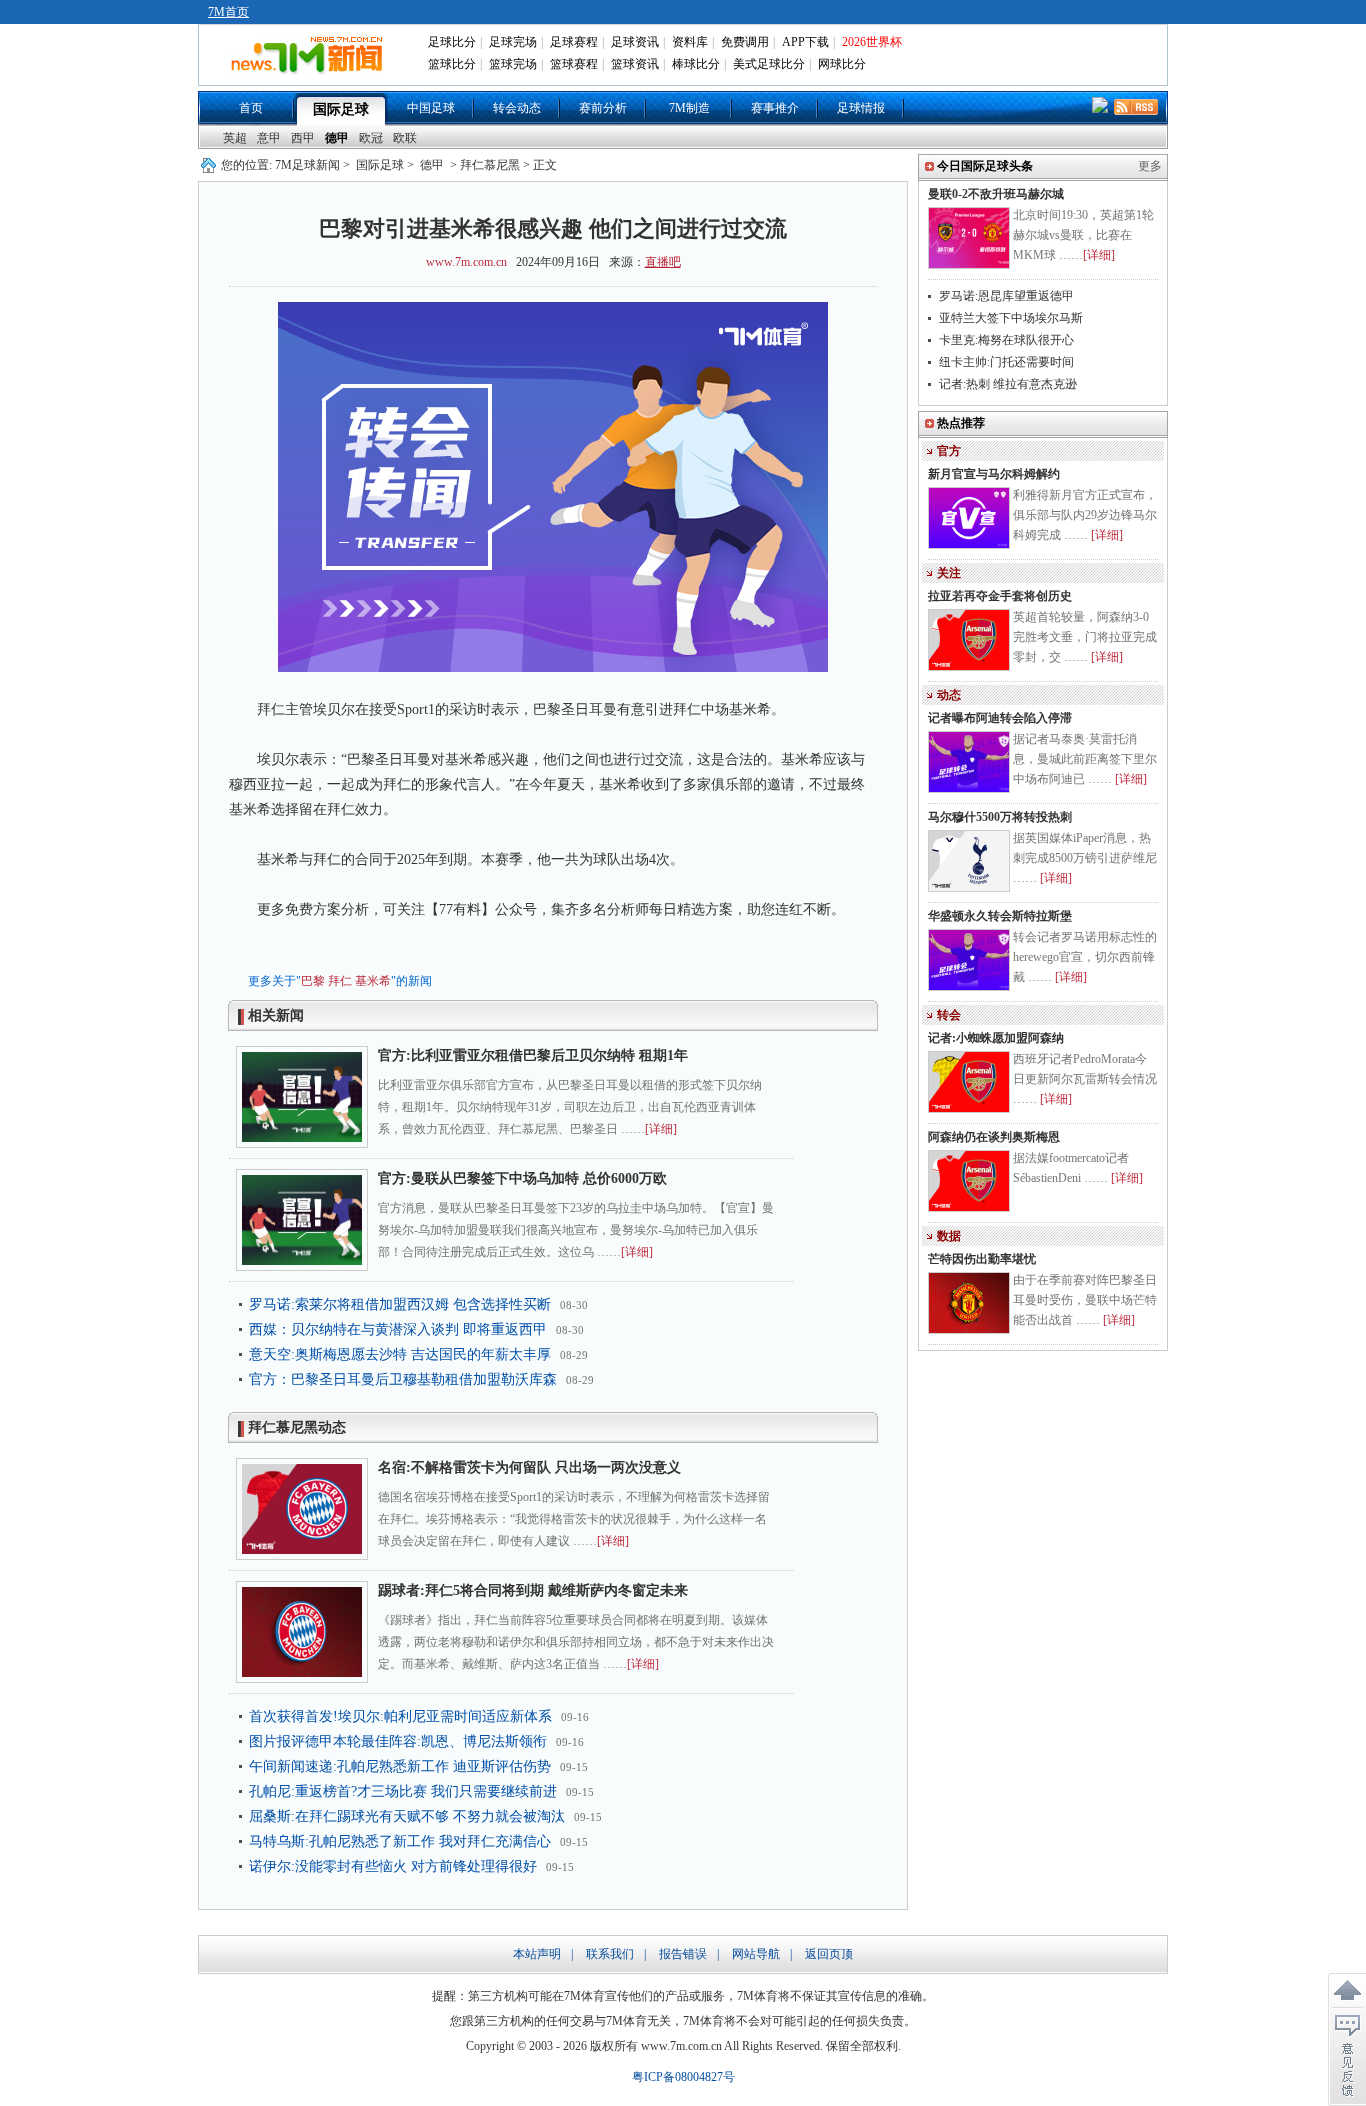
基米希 (373, 981)
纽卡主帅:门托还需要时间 (1006, 362)
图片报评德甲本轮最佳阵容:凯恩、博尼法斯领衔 (398, 1741)
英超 (235, 138)
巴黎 (313, 981)
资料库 (690, 42)
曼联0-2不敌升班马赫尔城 (996, 194)
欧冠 (371, 138)
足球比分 (452, 42)
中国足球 (431, 108)
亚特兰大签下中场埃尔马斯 (1011, 318)
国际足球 (341, 109)
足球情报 (861, 108)
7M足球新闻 (307, 165)
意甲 (269, 138)
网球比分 (842, 64)
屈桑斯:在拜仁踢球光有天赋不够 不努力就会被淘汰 (407, 1816)
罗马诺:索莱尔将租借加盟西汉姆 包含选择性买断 (400, 1304)
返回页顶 (829, 1954)
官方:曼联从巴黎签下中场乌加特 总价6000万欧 (522, 1178)
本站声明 (537, 1954)
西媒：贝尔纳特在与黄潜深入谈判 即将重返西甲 (398, 1329)
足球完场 (513, 42)
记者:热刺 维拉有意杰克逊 (1008, 384)
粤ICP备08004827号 (683, 2077)
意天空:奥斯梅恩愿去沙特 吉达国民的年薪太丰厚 (400, 1354)
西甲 (303, 138)
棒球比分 (696, 64)
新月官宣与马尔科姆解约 (994, 474)
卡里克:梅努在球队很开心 (1006, 340)
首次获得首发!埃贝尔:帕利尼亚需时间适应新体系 (400, 1716)
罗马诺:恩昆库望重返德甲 (1006, 296)
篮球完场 (513, 64)
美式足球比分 (769, 64)
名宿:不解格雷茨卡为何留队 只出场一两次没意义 (529, 1467)
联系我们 (610, 1954)
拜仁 (340, 981)
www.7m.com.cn (466, 262)
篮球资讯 (635, 64)
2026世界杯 (872, 42)
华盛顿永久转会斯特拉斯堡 (1000, 916)
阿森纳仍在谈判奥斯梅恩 (994, 1137)
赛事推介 (775, 108)
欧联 (405, 138)
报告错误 (683, 1954)
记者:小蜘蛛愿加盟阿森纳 (996, 1038)
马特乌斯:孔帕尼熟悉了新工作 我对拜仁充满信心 (400, 1841)
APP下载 (805, 42)
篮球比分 (452, 64)
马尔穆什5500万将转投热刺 (1000, 817)
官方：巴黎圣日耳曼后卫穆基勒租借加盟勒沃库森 (403, 1379)
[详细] (661, 1129)
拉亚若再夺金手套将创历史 (1000, 596)
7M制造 (689, 108)
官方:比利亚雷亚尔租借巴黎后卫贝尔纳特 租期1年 (533, 1055)
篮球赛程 (574, 64)
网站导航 (756, 1954)
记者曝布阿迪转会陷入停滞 (1000, 718)
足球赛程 (574, 42)
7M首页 (228, 12)
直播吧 (663, 262)
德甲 (337, 138)
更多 (1150, 166)
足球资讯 (635, 42)
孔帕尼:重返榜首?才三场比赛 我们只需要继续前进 (403, 1791)
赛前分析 (603, 108)
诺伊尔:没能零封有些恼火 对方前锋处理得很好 (393, 1866)
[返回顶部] (1347, 1991)
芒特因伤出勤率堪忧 (982, 1259)
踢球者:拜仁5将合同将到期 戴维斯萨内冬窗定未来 (533, 1590)
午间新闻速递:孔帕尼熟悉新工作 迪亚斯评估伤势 (400, 1766)
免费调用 (745, 42)
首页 (251, 108)
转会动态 (517, 108)
